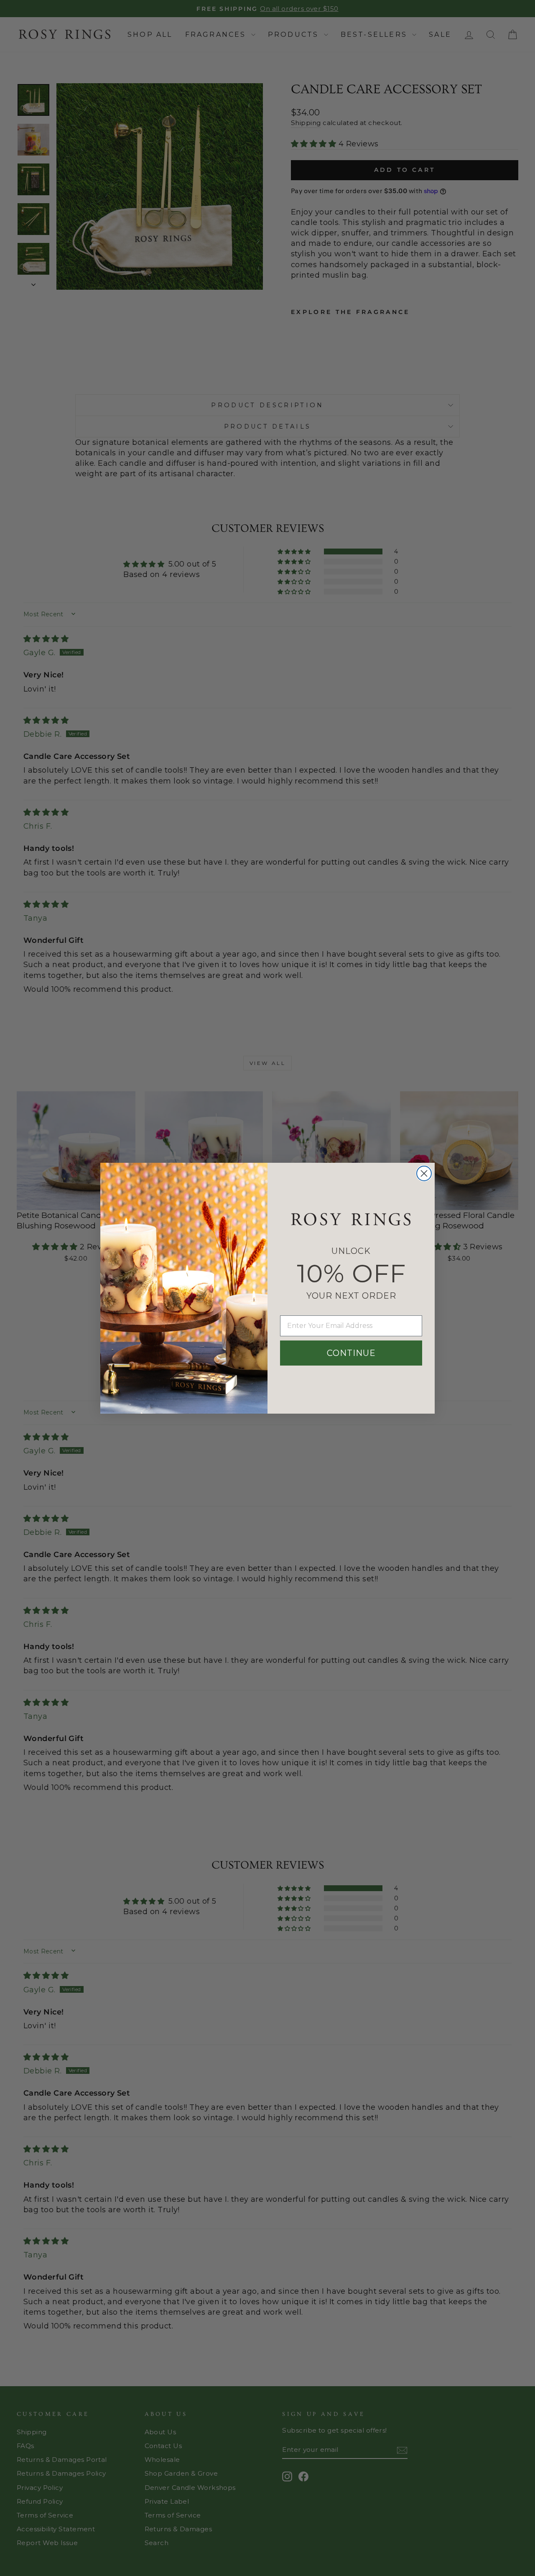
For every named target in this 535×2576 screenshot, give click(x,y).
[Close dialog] (424, 1173)
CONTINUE (351, 1353)
